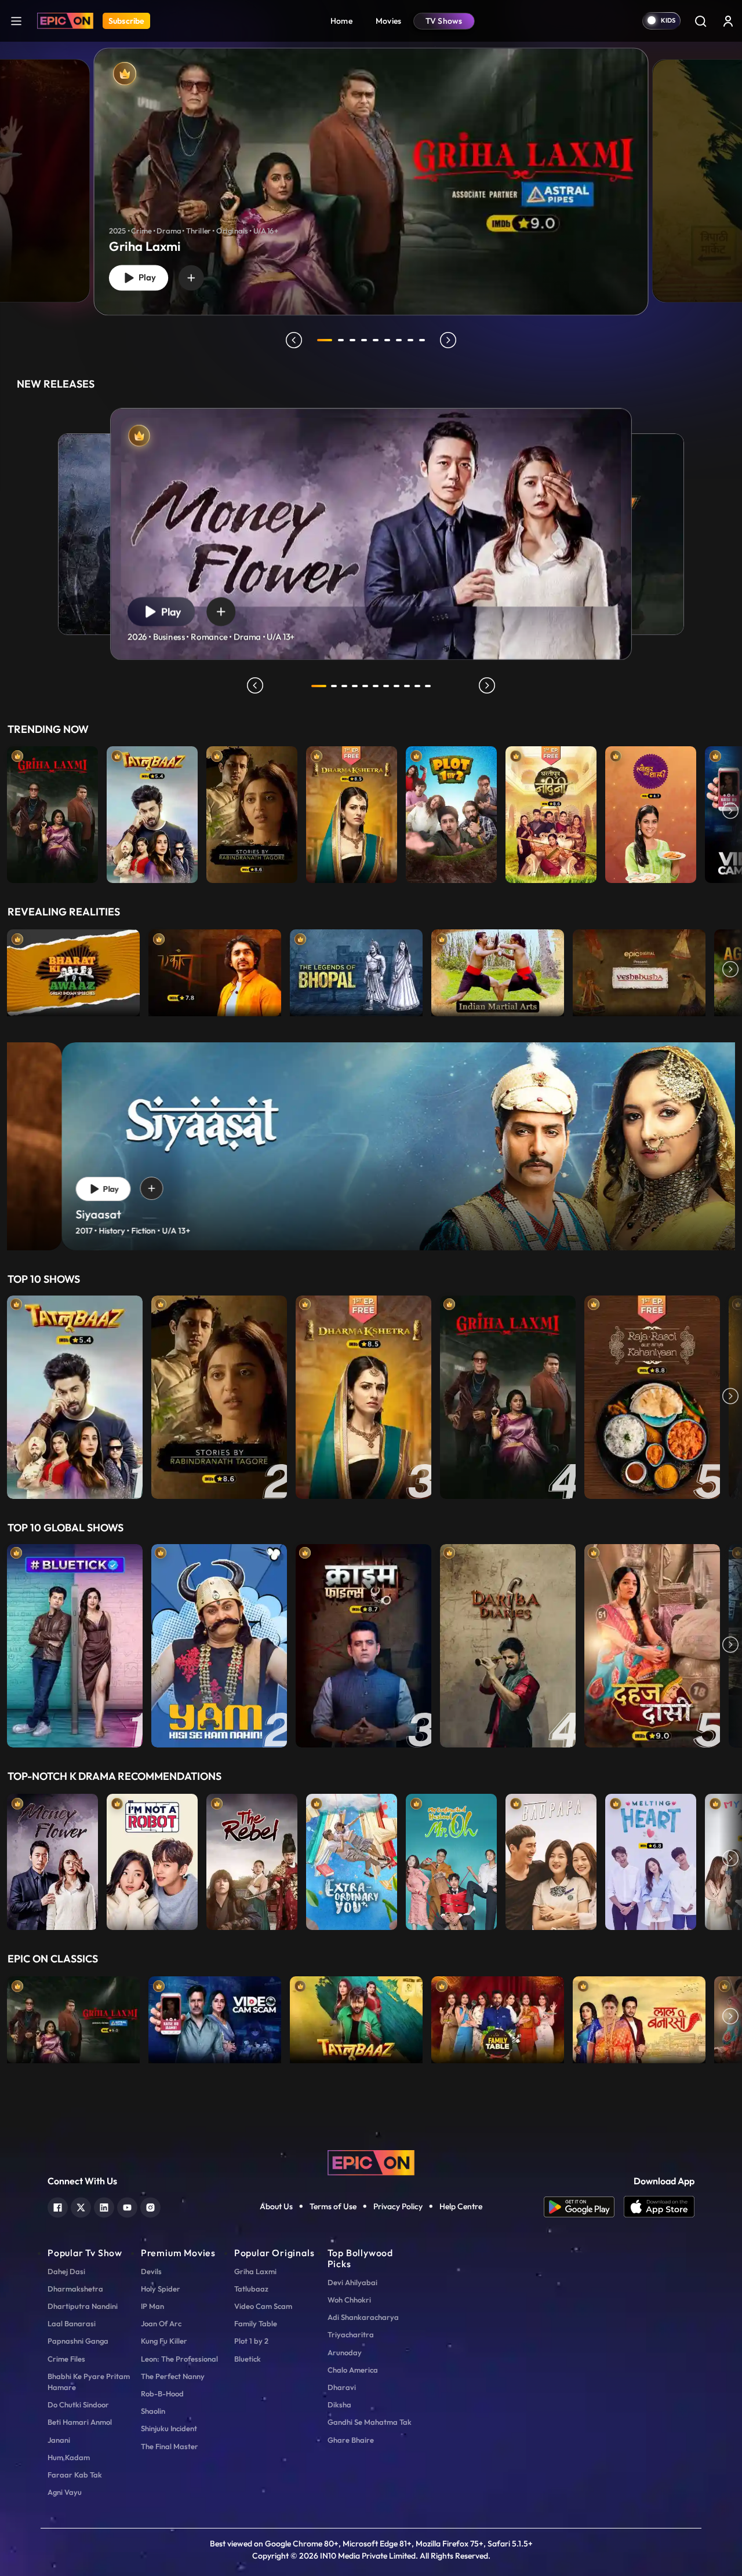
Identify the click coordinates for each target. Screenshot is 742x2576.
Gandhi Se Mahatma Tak (370, 2422)
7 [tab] (399, 340)
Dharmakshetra (75, 2289)
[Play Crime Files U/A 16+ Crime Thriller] (363, 1646)
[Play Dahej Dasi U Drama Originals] (652, 1646)
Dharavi (342, 2387)
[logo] (371, 2162)
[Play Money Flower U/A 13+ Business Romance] (52, 1859)
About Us (276, 2206)
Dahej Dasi (66, 2271)
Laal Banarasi (72, 2323)
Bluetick (248, 2359)
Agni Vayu (65, 2492)
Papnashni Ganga (78, 2341)
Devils (151, 2271)
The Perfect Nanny (173, 2376)
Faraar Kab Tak (75, 2475)
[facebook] (58, 2206)
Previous (12, 812)
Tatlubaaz (251, 2289)
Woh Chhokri (349, 2300)
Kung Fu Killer (164, 2341)
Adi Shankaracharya (363, 2317)
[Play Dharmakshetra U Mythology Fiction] (352, 812)
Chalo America (353, 2370)
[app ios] (659, 2207)
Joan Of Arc (161, 2323)
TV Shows (444, 21)
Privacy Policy (398, 2206)
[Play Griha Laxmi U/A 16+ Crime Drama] (52, 812)
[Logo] (65, 21)
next (448, 340)
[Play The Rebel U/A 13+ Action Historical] (252, 1859)
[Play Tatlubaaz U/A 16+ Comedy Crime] (152, 812)
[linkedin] (104, 2206)
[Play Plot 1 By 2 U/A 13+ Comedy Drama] (451, 812)
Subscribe (126, 21)
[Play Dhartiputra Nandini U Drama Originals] (551, 812)
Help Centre (461, 2206)
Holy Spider (161, 2289)
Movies (389, 21)
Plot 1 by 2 (251, 2341)
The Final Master (170, 2446)
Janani (59, 2440)
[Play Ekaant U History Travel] (215, 970)
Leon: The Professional (179, 2359)
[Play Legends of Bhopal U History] (356, 970)
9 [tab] (422, 340)
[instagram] (150, 2206)
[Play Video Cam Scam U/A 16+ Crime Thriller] (215, 2017)
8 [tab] (410, 340)
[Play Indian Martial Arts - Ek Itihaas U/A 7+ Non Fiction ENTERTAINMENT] (498, 970)
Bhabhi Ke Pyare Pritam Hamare (89, 2382)
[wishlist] (191, 278)
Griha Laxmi (255, 2271)
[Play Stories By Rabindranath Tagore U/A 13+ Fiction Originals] (252, 812)
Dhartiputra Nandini (83, 2306)
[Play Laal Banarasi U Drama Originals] (639, 2017)
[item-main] (52, 812)
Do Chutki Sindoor (78, 2404)
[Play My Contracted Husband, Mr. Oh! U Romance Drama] (451, 1859)
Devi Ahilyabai (352, 2282)
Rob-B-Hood (162, 2393)
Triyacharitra (351, 2334)
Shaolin (153, 2411)
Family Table (256, 2323)
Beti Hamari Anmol (80, 2422)
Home (341, 21)
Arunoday (345, 2352)
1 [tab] (325, 340)
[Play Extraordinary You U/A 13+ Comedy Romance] (352, 1859)
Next (730, 812)
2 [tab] (341, 340)
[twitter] (81, 2206)
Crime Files (66, 2359)
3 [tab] (352, 340)
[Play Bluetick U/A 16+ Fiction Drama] (75, 1646)
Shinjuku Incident (169, 2428)
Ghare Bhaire (351, 2440)
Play (145, 278)
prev (294, 340)
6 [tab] (387, 340)
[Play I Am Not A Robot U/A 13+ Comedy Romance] (152, 1859)
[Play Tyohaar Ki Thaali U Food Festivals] (651, 812)
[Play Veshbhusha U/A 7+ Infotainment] (639, 970)
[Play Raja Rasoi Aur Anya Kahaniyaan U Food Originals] (652, 1397)
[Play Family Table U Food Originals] (498, 2017)
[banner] (371, 1146)
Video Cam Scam (263, 2306)
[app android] (584, 2207)
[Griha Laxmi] (371, 181)
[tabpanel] (371, 172)
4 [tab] (364, 340)
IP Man (152, 2306)
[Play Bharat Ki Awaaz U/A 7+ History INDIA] (73, 970)
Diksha (339, 2404)
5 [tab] (376, 340)
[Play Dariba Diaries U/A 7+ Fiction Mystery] (508, 1646)
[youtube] (127, 2206)
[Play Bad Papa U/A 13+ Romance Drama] (551, 1859)
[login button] (728, 21)
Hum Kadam (69, 2457)
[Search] (700, 21)
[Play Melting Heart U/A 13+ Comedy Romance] (651, 1859)
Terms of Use (333, 2206)
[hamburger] (16, 21)
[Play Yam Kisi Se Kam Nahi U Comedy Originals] (219, 1646)
